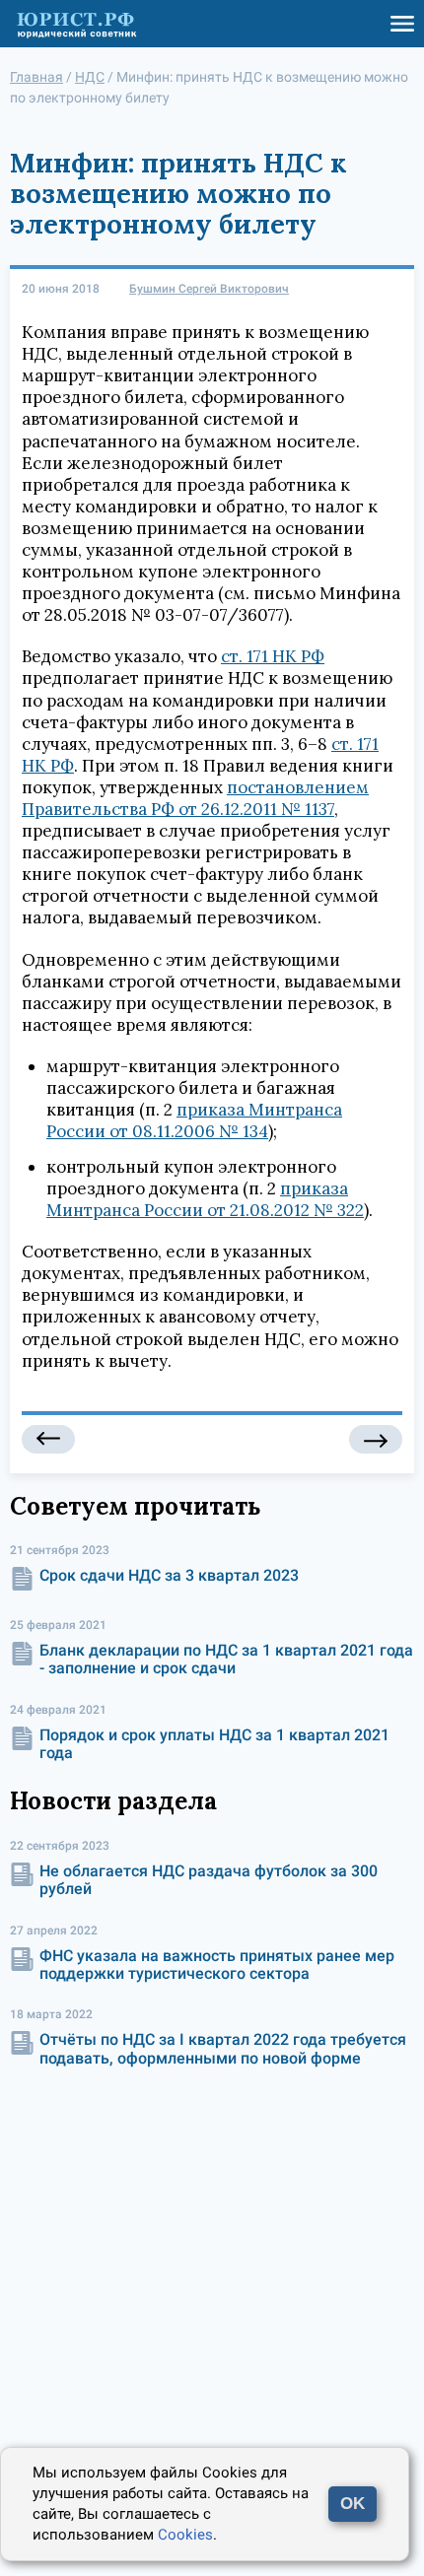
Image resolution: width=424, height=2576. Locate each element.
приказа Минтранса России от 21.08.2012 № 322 (205, 1199)
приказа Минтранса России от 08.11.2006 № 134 (194, 1120)
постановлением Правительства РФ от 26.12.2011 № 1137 (195, 798)
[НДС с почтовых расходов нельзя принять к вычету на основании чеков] (48, 1439)
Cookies (185, 2535)
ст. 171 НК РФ (273, 656)
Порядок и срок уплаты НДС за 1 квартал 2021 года (214, 1744)
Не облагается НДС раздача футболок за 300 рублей (209, 1880)
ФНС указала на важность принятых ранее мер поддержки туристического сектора (217, 1965)
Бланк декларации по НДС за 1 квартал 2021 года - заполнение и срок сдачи (226, 1659)
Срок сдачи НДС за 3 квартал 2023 (169, 1575)
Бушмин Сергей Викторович (209, 289)
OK (353, 2504)
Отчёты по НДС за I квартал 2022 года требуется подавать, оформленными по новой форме (223, 2048)
